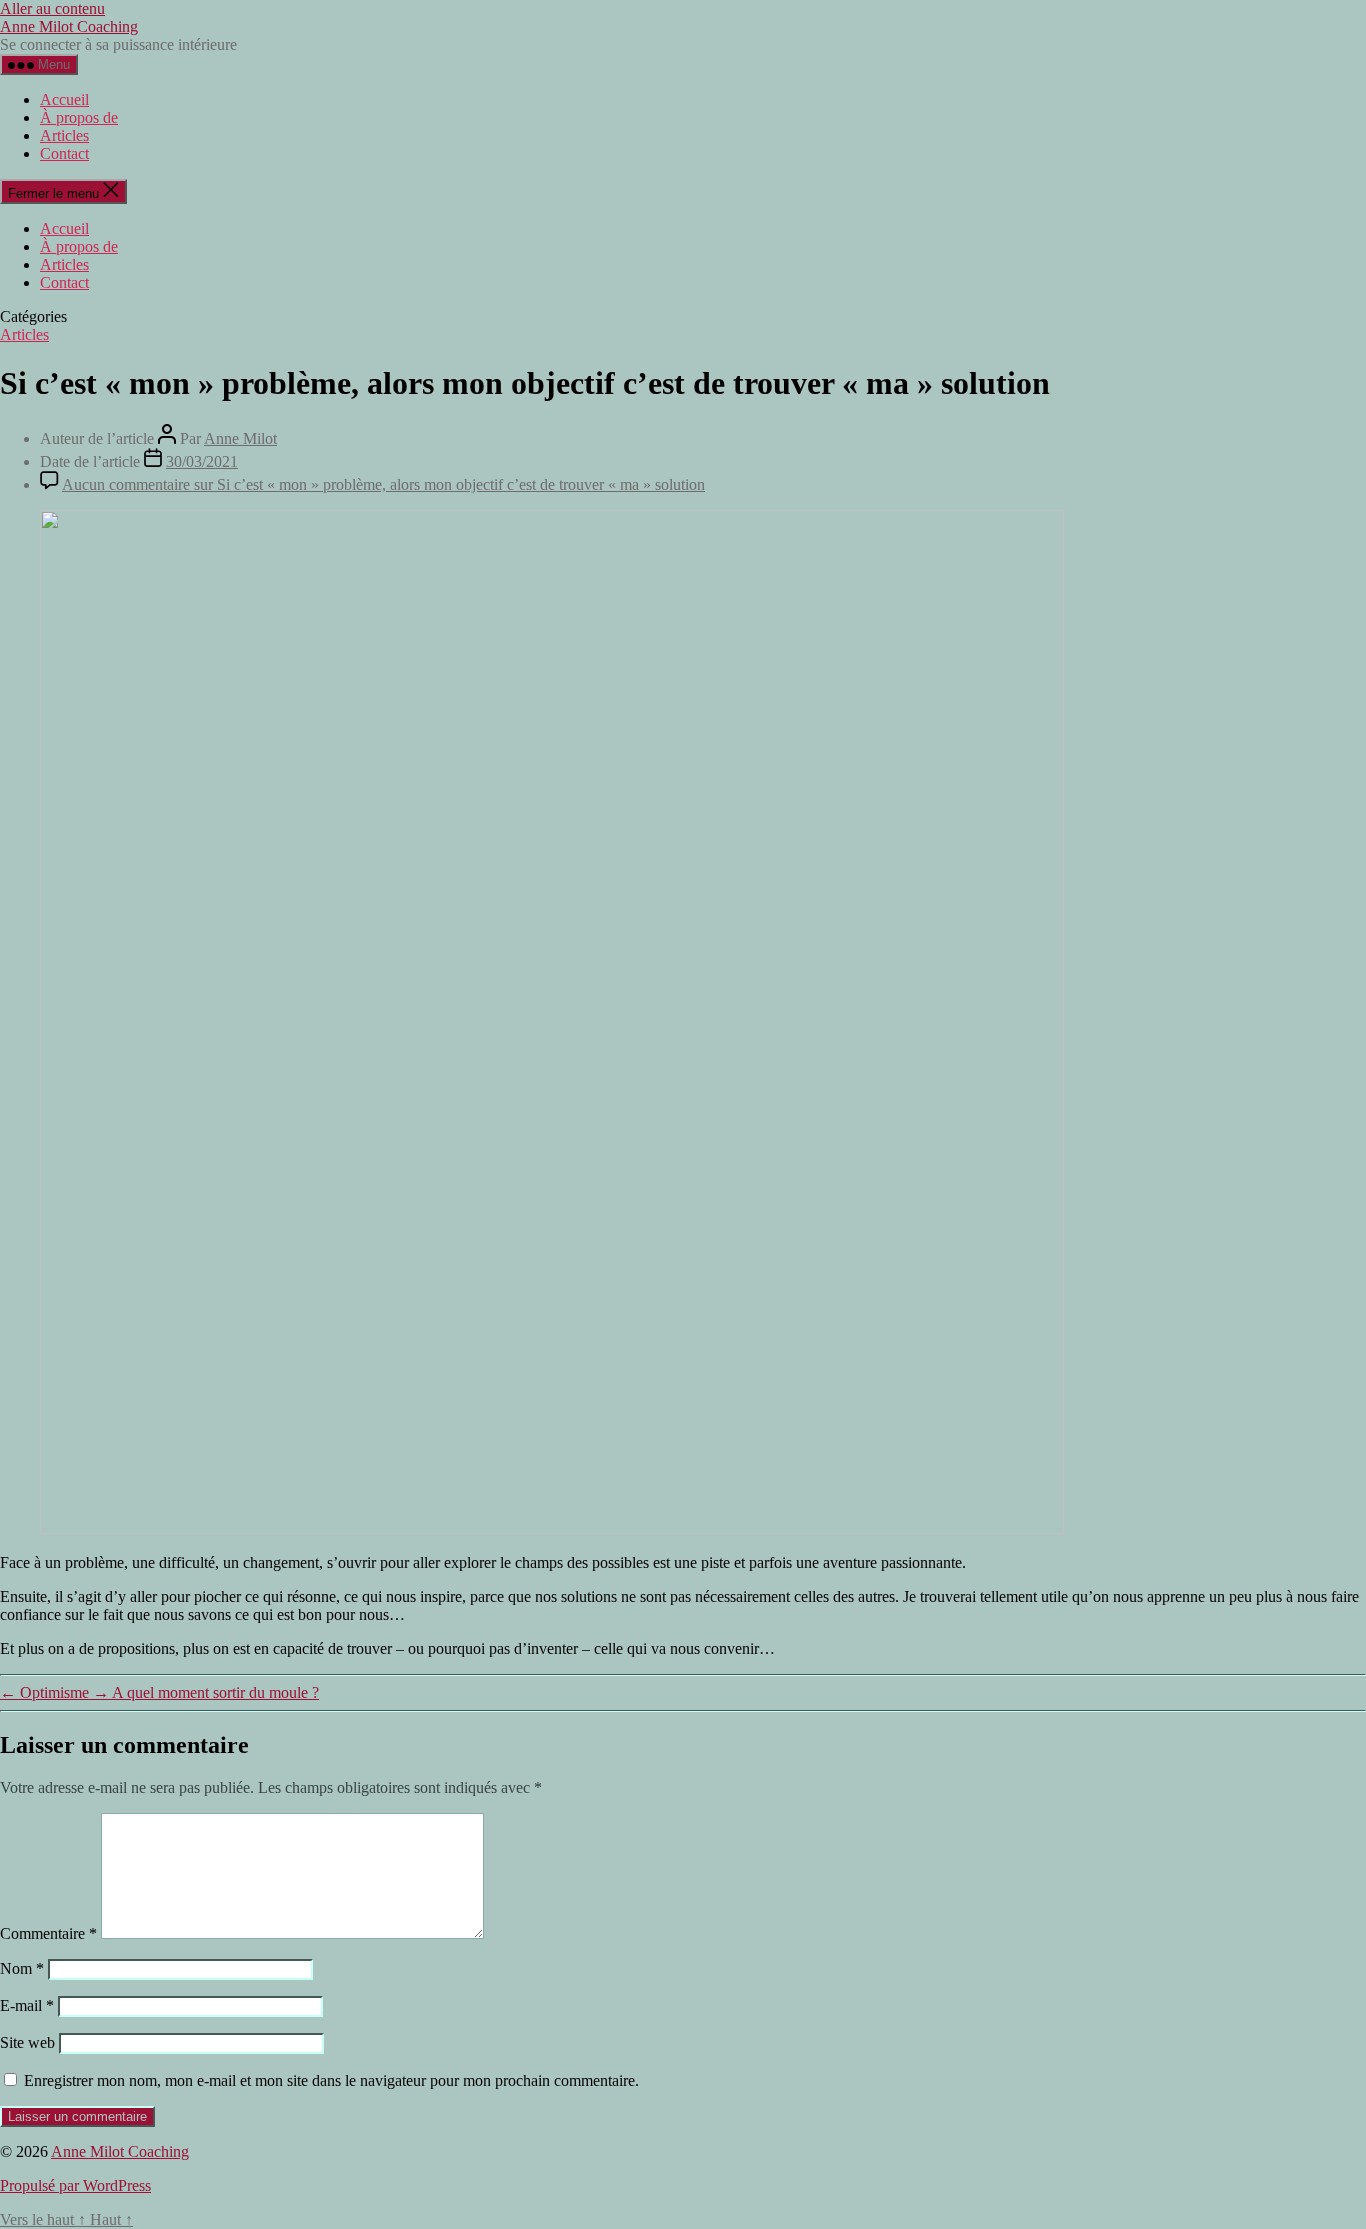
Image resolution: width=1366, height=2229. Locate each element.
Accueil (64, 99)
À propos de (79, 117)
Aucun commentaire (383, 484)
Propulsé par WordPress (75, 2185)
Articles (64, 135)
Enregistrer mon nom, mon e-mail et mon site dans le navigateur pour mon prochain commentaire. (331, 2080)
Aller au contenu (52, 8)
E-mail (27, 2005)
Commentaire (48, 1933)
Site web (27, 2042)
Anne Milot (240, 438)
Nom (22, 1968)
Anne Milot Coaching (69, 26)
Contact (64, 153)
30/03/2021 (202, 461)
